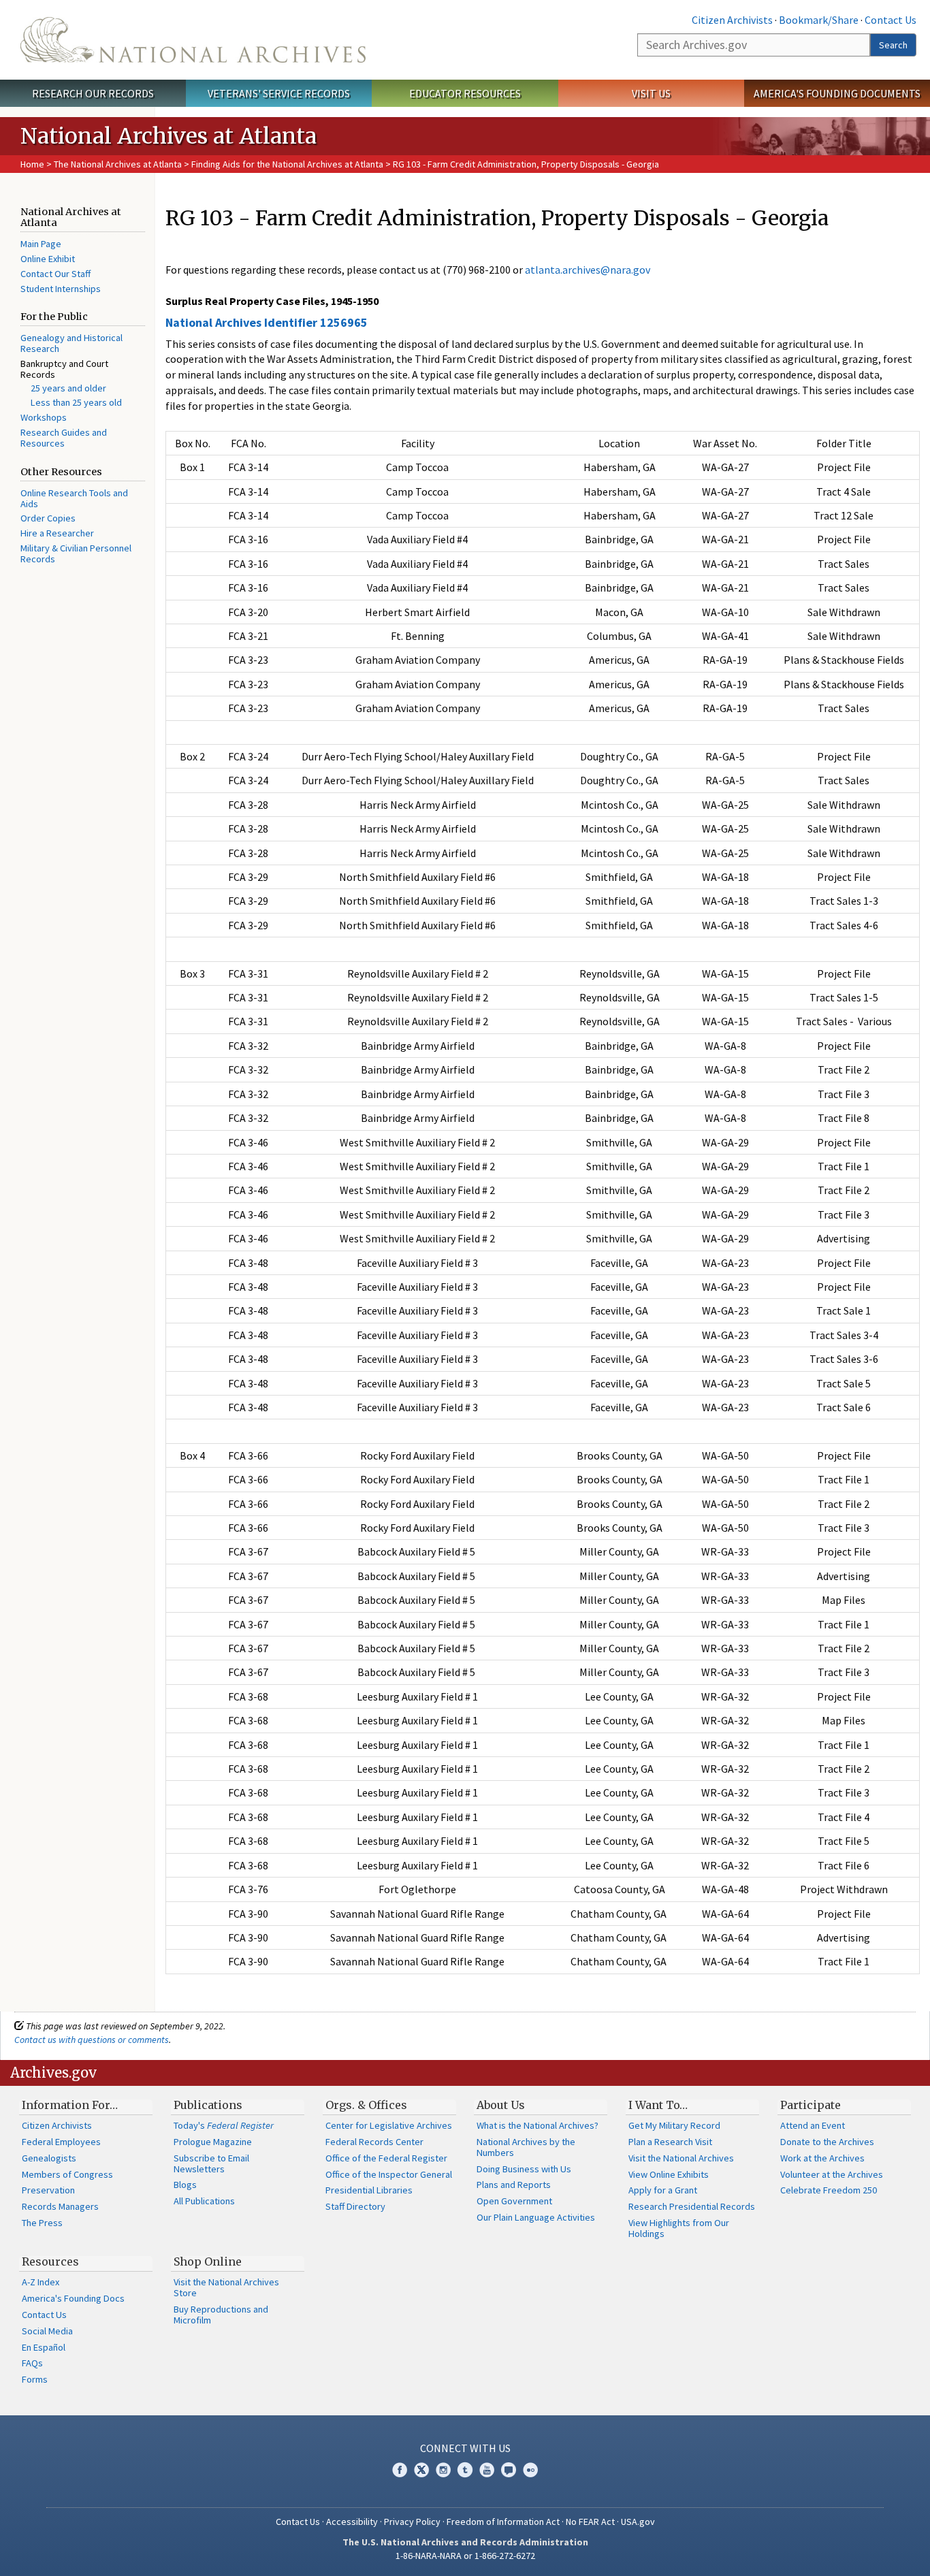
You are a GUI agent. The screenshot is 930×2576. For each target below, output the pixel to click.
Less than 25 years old (76, 402)
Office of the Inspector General (389, 2174)
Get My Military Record (674, 2125)
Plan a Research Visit (670, 2142)
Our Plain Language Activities (536, 2217)
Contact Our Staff (55, 274)
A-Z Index (41, 2282)
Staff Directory (355, 2206)
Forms (35, 2379)
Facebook (400, 2470)
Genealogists (49, 2158)
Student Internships (61, 289)
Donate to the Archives (827, 2142)
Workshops (44, 417)
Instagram (443, 2470)
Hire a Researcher (57, 533)
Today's (224, 2125)
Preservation (48, 2190)
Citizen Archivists (732, 20)
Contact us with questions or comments (92, 2040)
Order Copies (48, 518)
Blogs (185, 2185)
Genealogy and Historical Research (71, 343)
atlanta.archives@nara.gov (588, 270)
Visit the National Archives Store (226, 2287)
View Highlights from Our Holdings (679, 2228)
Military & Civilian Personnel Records (76, 553)
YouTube (487, 2470)
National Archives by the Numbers (526, 2147)
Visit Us (651, 93)
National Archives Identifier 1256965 (267, 322)
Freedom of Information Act (503, 2522)
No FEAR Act (590, 2522)
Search (893, 45)
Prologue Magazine (213, 2142)
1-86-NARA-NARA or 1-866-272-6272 (465, 2556)
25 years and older (68, 388)
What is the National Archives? (538, 2125)
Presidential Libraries (369, 2190)
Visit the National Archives (681, 2158)
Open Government (514, 2201)
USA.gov (638, 2522)
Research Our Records (93, 93)
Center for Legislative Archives (389, 2125)
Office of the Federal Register (386, 2158)
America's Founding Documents (837, 93)
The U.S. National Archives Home (193, 40)
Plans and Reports (514, 2185)
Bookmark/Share (819, 20)
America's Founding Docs (73, 2298)
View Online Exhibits (669, 2174)
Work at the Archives (822, 2158)
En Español (44, 2347)
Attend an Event (813, 2125)
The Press (42, 2223)
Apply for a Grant (663, 2190)
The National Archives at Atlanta (118, 164)
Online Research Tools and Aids (74, 498)
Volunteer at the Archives (832, 2174)
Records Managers (60, 2206)
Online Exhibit (48, 259)
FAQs (32, 2363)
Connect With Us (465, 2448)
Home (32, 164)
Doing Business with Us (524, 2169)
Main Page (41, 244)
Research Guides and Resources (64, 438)
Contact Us (891, 20)
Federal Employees (61, 2142)
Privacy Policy (412, 2522)
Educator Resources (465, 93)
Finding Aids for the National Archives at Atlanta (287, 164)
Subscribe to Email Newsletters (211, 2163)
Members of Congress (67, 2174)
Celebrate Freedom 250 (829, 2190)
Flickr (530, 2470)
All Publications (204, 2201)
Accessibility (352, 2522)
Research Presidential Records (692, 2206)
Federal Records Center (374, 2142)
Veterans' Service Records (279, 93)
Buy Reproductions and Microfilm (221, 2315)
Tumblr (465, 2470)
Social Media (47, 2331)
